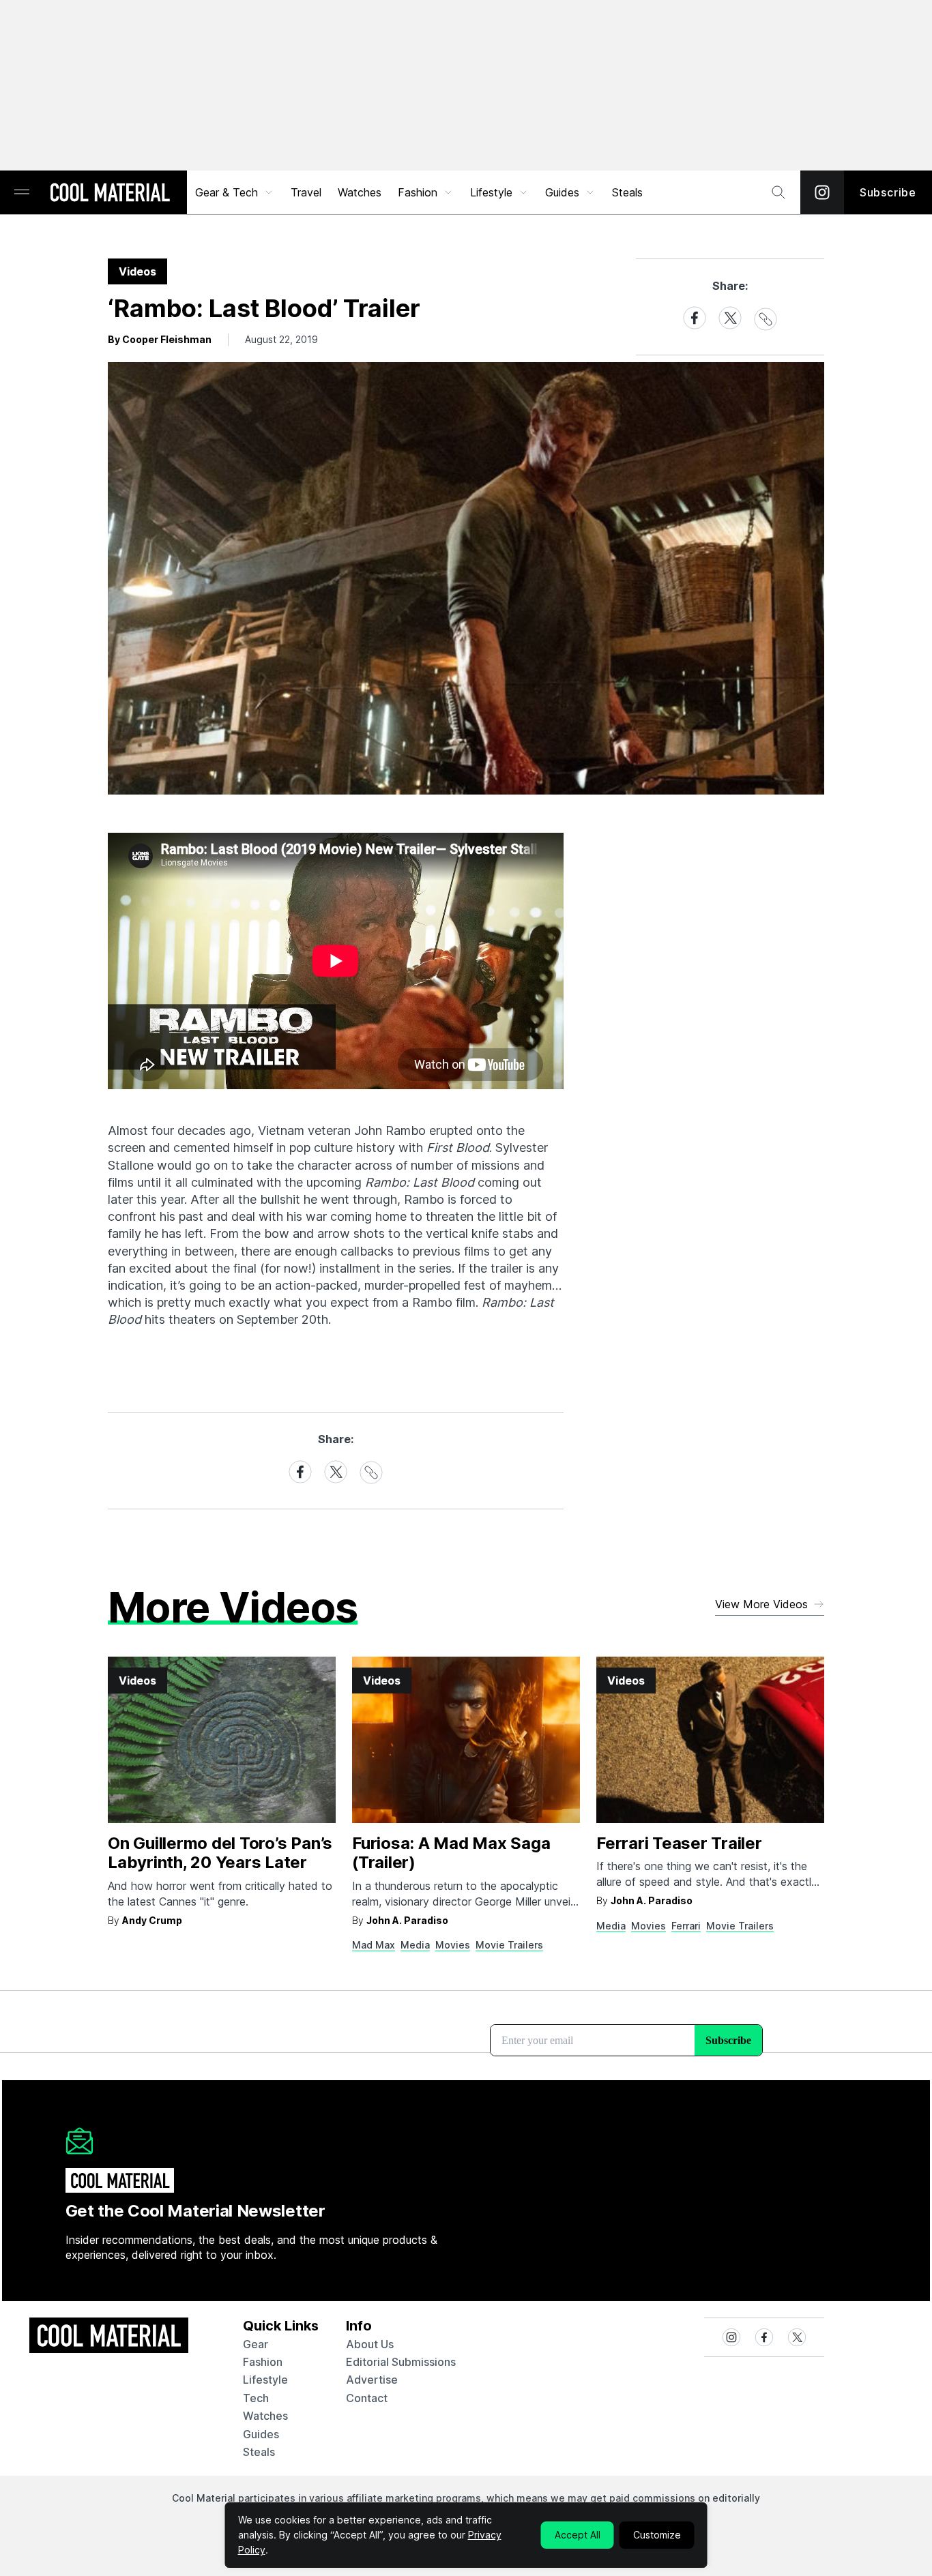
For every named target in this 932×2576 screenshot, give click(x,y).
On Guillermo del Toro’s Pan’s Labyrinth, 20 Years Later (220, 1853)
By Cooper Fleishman (160, 339)
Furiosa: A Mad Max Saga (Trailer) (451, 1853)
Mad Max (374, 1945)
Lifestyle (491, 192)
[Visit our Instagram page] (822, 192)
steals (627, 192)
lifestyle (265, 2380)
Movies (453, 1945)
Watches (360, 192)
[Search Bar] (778, 192)
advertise (372, 2380)
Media (415, 1945)
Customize (657, 2535)
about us (370, 2344)
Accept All (578, 2535)
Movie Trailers (509, 1945)
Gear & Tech (227, 192)
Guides (562, 192)
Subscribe (888, 192)
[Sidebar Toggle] (22, 193)
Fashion (418, 192)
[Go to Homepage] (110, 194)
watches (265, 2416)
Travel (306, 192)
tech (256, 2398)
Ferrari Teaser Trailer (679, 1843)
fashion (263, 2362)
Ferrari (686, 1926)
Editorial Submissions (401, 2362)
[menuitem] (235, 192)
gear (256, 2344)
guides (261, 2434)
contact (367, 2398)
